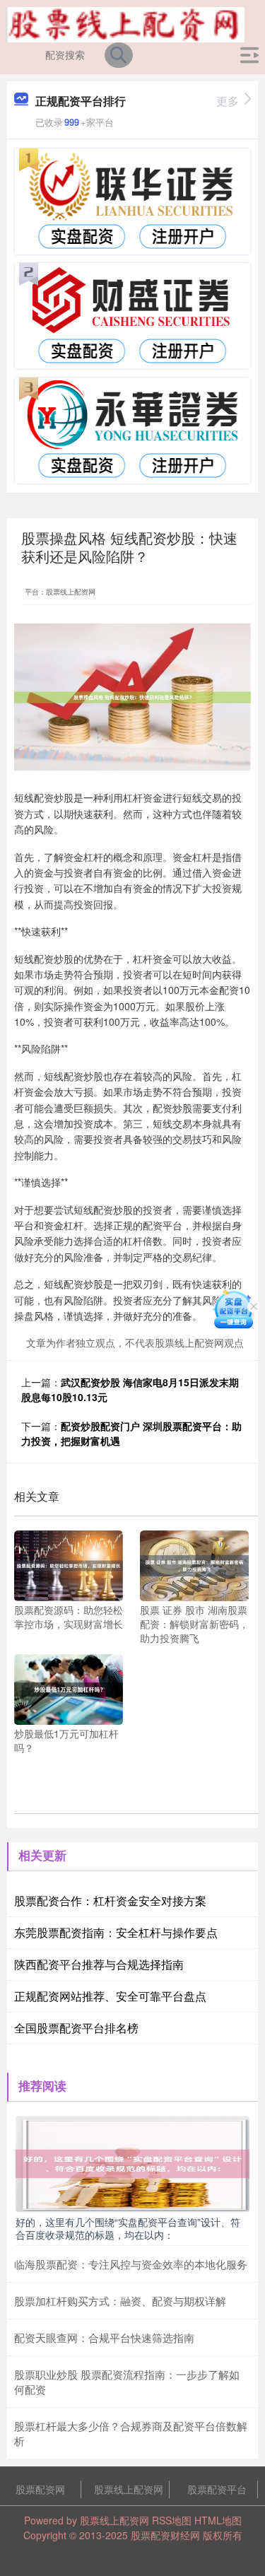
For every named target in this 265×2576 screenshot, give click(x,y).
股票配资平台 (217, 2489)
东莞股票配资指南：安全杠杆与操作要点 (116, 1932)
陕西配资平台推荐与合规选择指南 (99, 1964)
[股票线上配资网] (125, 23)
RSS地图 (172, 2520)
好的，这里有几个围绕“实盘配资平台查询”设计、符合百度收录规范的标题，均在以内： (128, 2228)
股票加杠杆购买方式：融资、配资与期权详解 (120, 2301)
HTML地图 (218, 2520)
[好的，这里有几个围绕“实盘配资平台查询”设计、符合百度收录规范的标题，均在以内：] (132, 2162)
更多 (228, 101)
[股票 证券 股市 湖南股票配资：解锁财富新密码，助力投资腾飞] (194, 1564)
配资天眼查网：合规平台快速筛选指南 (104, 2337)
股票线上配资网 (129, 2489)
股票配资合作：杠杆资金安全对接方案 (110, 1901)
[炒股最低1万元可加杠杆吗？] (69, 1688)
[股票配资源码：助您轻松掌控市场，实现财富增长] (69, 1564)
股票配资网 (40, 2489)
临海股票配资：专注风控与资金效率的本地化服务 (131, 2264)
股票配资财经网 (165, 2535)
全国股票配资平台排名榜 (76, 2028)
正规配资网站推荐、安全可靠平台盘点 (110, 1996)
